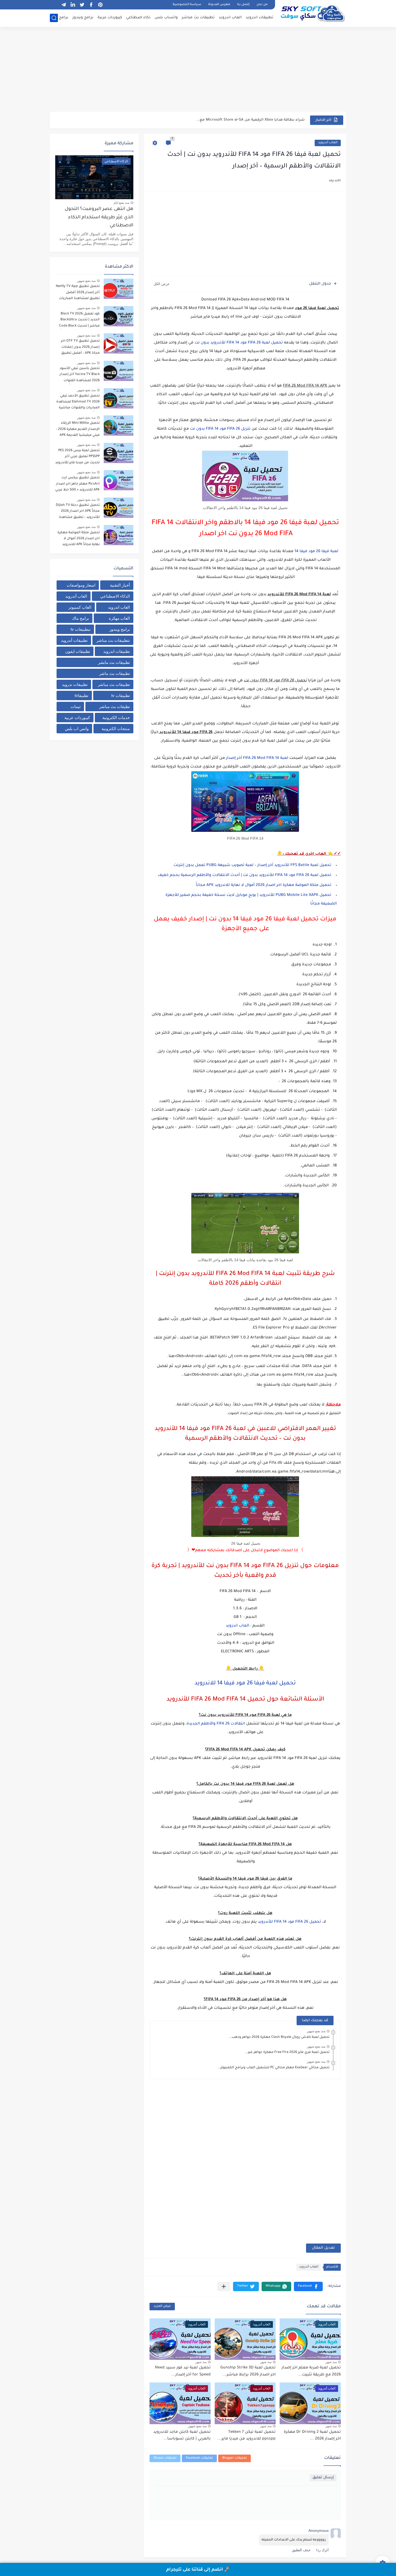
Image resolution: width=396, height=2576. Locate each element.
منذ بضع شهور (316, 2031)
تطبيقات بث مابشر (114, 662)
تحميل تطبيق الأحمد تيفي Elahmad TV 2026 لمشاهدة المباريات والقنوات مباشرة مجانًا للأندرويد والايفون (78, 403)
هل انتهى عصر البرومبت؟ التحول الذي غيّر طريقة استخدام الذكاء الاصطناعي (99, 218)
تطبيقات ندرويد (75, 684)
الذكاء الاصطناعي (115, 596)
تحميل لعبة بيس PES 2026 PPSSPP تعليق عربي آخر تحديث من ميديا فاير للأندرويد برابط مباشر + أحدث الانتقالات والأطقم (77, 458)
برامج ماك (60, 18)
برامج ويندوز (83, 18)
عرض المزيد (162, 2306)
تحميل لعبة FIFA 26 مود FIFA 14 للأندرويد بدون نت (238, 343)
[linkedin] (73, 5)
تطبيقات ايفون (78, 651)
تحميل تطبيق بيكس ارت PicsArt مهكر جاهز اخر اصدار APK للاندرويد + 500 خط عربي (77, 484)
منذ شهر (331, 2362)
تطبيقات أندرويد (74, 640)
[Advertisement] (198, 70)
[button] (308, 2286)
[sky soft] (312, 13)
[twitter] (82, 5)
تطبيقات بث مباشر (198, 18)
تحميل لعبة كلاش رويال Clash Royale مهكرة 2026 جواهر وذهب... (279, 2037)
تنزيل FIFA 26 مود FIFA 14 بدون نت (220, 429)
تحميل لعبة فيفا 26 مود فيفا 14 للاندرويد (245, 1684)
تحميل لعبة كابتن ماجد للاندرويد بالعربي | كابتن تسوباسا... (182, 2436)
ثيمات (76, 707)
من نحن (262, 5)
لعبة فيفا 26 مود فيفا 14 (316, 552)
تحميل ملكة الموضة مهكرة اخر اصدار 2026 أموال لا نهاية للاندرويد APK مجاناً (264, 885)
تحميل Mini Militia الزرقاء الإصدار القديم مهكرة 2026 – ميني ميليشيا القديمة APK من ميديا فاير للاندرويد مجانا (78, 430)
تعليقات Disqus (165, 2458)
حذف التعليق (301, 2550)
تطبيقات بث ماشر (114, 673)
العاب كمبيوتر (80, 607)
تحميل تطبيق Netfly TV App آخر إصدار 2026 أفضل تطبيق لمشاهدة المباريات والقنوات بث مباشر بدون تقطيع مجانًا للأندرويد (78, 293)
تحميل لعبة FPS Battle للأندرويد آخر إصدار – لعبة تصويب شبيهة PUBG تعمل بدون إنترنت (252, 865)
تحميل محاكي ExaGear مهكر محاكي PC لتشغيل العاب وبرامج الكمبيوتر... (273, 2068)
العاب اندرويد (230, 18)
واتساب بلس (166, 18)
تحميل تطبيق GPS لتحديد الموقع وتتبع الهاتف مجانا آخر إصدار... (250, 120)
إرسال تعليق (323, 2478)
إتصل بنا (243, 5)
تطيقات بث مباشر (114, 707)
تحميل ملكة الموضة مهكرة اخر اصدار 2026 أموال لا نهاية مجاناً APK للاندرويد (79, 539)
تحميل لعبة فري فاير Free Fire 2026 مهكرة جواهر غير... (287, 2052)
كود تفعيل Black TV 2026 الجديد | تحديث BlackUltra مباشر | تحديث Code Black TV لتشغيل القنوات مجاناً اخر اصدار (79, 321)
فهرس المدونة (219, 5)
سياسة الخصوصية (187, 5)
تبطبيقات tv (81, 629)
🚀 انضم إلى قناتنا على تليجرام (198, 2570)
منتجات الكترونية (116, 729)
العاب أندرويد (328, 143)
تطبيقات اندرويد (260, 18)
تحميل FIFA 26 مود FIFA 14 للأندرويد (289, 1922)
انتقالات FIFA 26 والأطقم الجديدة (216, 1724)
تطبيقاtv (81, 695)
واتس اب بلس (77, 729)
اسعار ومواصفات (81, 585)
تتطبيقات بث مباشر (113, 640)
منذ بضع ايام (121, 203)
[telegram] (64, 5)
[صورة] (119, 289)
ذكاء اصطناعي (138, 18)
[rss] (54, 5)
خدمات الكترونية (116, 718)
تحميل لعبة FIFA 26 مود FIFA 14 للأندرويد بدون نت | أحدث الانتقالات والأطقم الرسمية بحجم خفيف (245, 875)
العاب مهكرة (119, 618)
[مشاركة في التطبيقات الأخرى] (224, 2286)
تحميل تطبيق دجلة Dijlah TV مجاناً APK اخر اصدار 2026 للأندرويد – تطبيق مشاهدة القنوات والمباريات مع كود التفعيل (78, 512)
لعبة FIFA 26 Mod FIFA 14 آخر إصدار (257, 758)
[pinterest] (100, 5)
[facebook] (91, 5)
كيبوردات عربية (110, 18)
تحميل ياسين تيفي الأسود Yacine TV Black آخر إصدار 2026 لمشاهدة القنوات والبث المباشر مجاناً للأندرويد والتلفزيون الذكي (77, 375)
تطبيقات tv (121, 695)
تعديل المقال (323, 2248)
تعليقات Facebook (199, 2458)
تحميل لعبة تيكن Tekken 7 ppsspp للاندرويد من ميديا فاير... (246, 2436)
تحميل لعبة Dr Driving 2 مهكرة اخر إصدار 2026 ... (312, 2436)
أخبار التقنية (120, 585)
